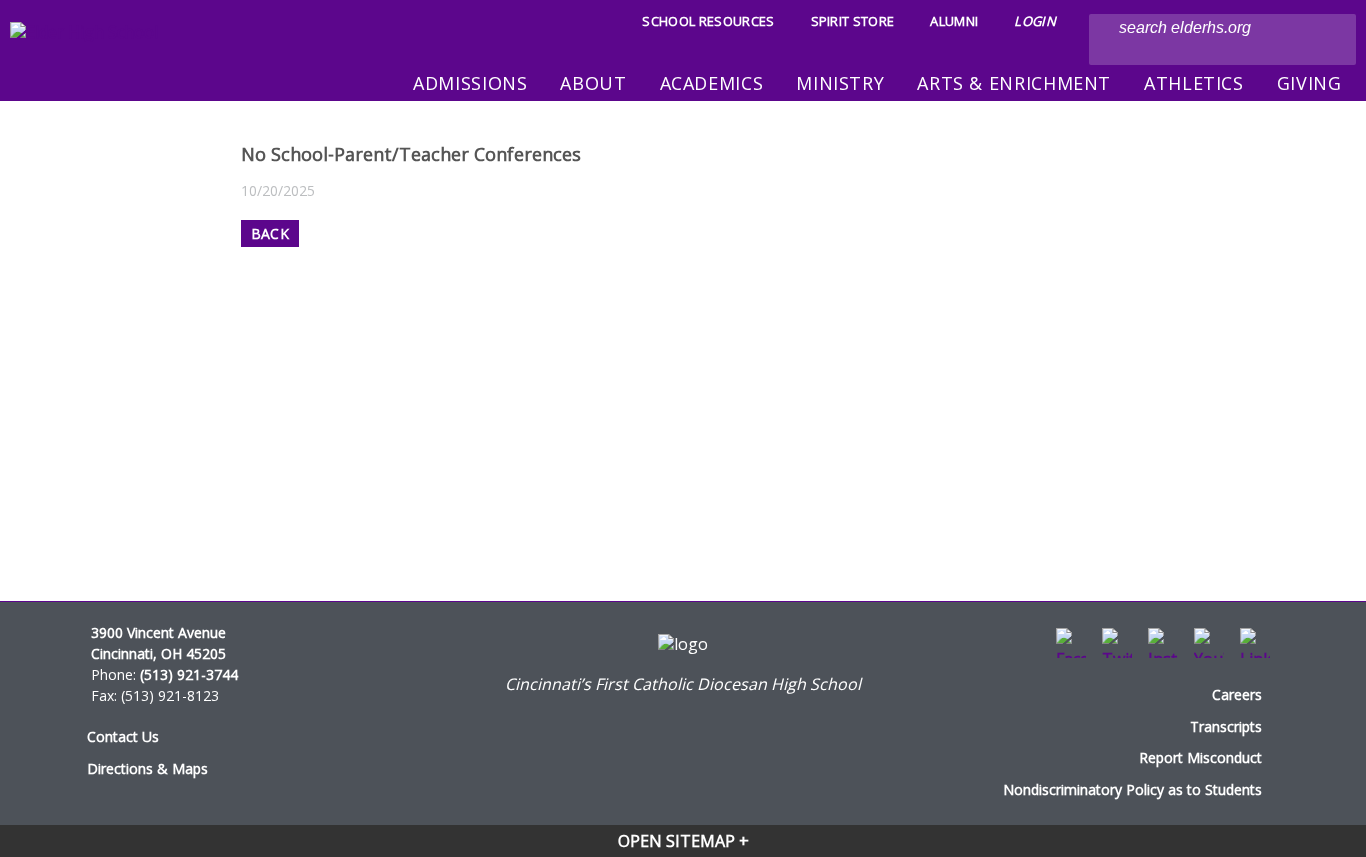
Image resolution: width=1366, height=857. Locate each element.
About (593, 83)
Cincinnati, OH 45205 (158, 653)
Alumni (954, 21)
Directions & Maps (147, 768)
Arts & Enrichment (1014, 83)
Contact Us (123, 736)
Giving (1309, 83)
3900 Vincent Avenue (158, 632)
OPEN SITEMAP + (683, 841)
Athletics (1194, 83)
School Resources (708, 21)
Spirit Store (853, 21)
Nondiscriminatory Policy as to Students (1132, 789)
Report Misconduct (1200, 757)
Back (270, 233)
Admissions (470, 83)
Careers (1237, 694)
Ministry (840, 83)
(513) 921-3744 (189, 674)
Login (1035, 21)
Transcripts (1226, 726)
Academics (712, 83)
